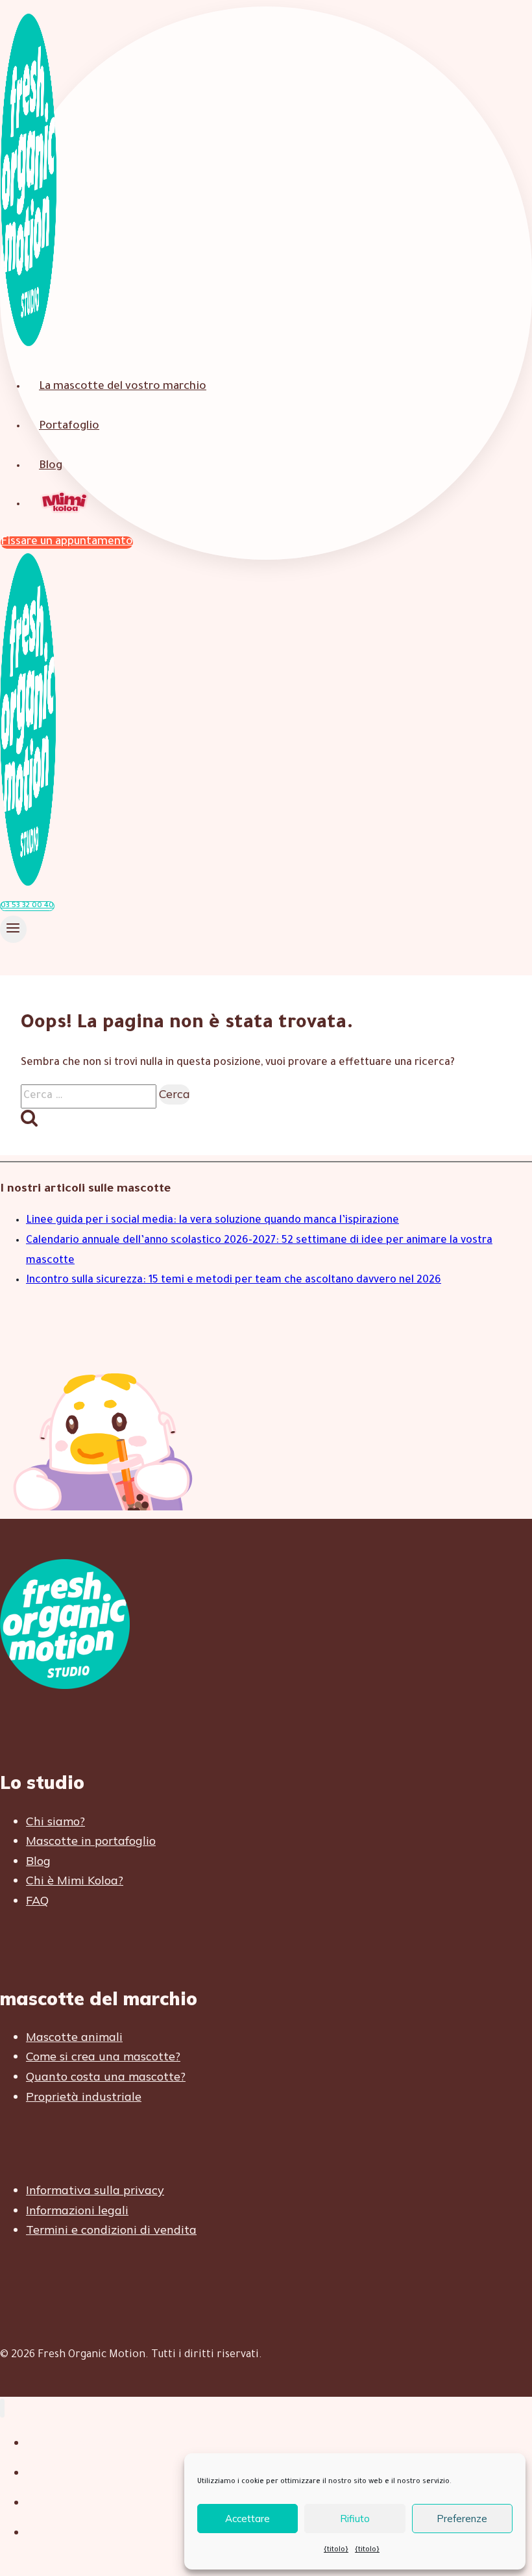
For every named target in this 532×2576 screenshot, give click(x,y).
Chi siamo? (55, 1821)
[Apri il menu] (13, 929)
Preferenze (462, 2519)
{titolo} (336, 2550)
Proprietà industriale (84, 2096)
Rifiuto (355, 2519)
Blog (51, 467)
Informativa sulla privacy (95, 2190)
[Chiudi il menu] (2, 2408)
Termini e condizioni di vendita (111, 2230)
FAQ (37, 1900)
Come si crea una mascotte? (103, 2056)
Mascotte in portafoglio (91, 1841)
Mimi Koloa (66, 504)
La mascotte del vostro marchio (123, 387)
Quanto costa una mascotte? (106, 2076)
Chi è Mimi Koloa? (75, 1880)
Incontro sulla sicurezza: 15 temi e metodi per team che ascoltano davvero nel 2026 (234, 1281)
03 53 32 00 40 (27, 906)
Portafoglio (69, 427)
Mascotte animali (74, 2037)
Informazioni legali (77, 2210)
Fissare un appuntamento (67, 543)
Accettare (248, 2519)
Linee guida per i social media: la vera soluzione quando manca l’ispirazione (212, 1221)
